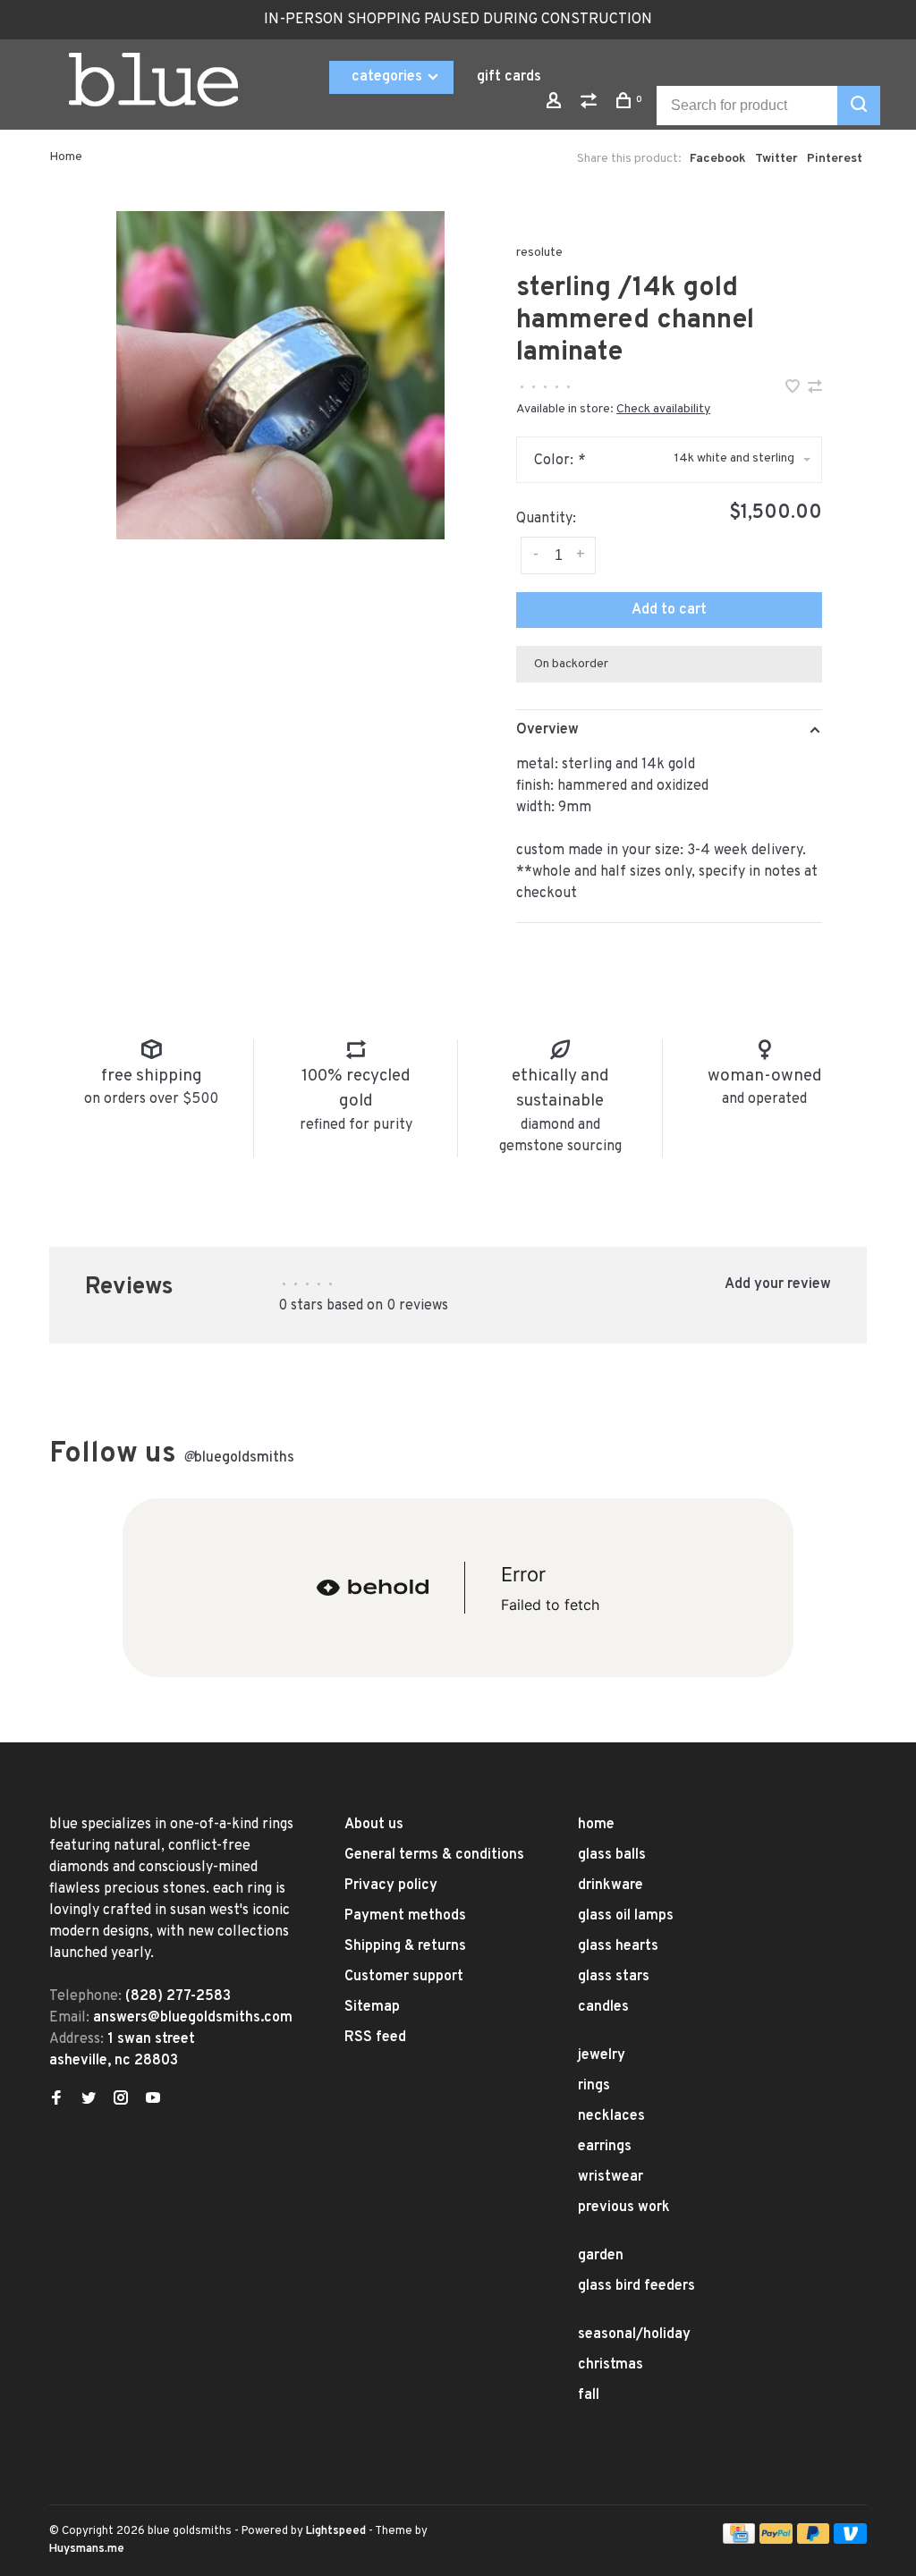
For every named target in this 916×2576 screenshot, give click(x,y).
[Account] (556, 104)
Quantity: (546, 519)
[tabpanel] (280, 375)
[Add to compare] (815, 389)
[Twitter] (89, 2100)
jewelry (602, 2055)
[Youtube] (153, 2100)
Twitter (776, 159)
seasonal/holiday (634, 2334)
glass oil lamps (626, 1916)
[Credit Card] (739, 2540)
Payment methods (405, 1916)
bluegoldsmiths (239, 1458)
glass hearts (618, 1946)
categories (389, 77)
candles (603, 2007)
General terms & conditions (434, 1855)
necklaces (611, 2116)
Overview (547, 730)
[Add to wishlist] (794, 389)
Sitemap (372, 2007)
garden (601, 2256)
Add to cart (669, 610)
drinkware (611, 1885)
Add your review (778, 1284)
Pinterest (835, 159)
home (596, 1825)
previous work (624, 2207)
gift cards (509, 77)
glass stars (614, 1977)
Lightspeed (336, 2531)
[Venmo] (850, 2540)
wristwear (611, 2177)
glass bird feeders (636, 2286)
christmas (611, 2365)
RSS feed (375, 2038)
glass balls (612, 1855)
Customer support (404, 1977)
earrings (605, 2147)
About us (374, 1825)
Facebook (718, 159)
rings (594, 2086)
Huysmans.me (87, 2549)
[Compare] (591, 104)
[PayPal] (776, 2540)
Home (66, 157)
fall (589, 2395)
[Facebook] (56, 2100)
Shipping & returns (405, 1946)
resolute (539, 253)
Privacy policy (391, 1885)
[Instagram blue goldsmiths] (121, 2100)
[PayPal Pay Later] (814, 2540)
